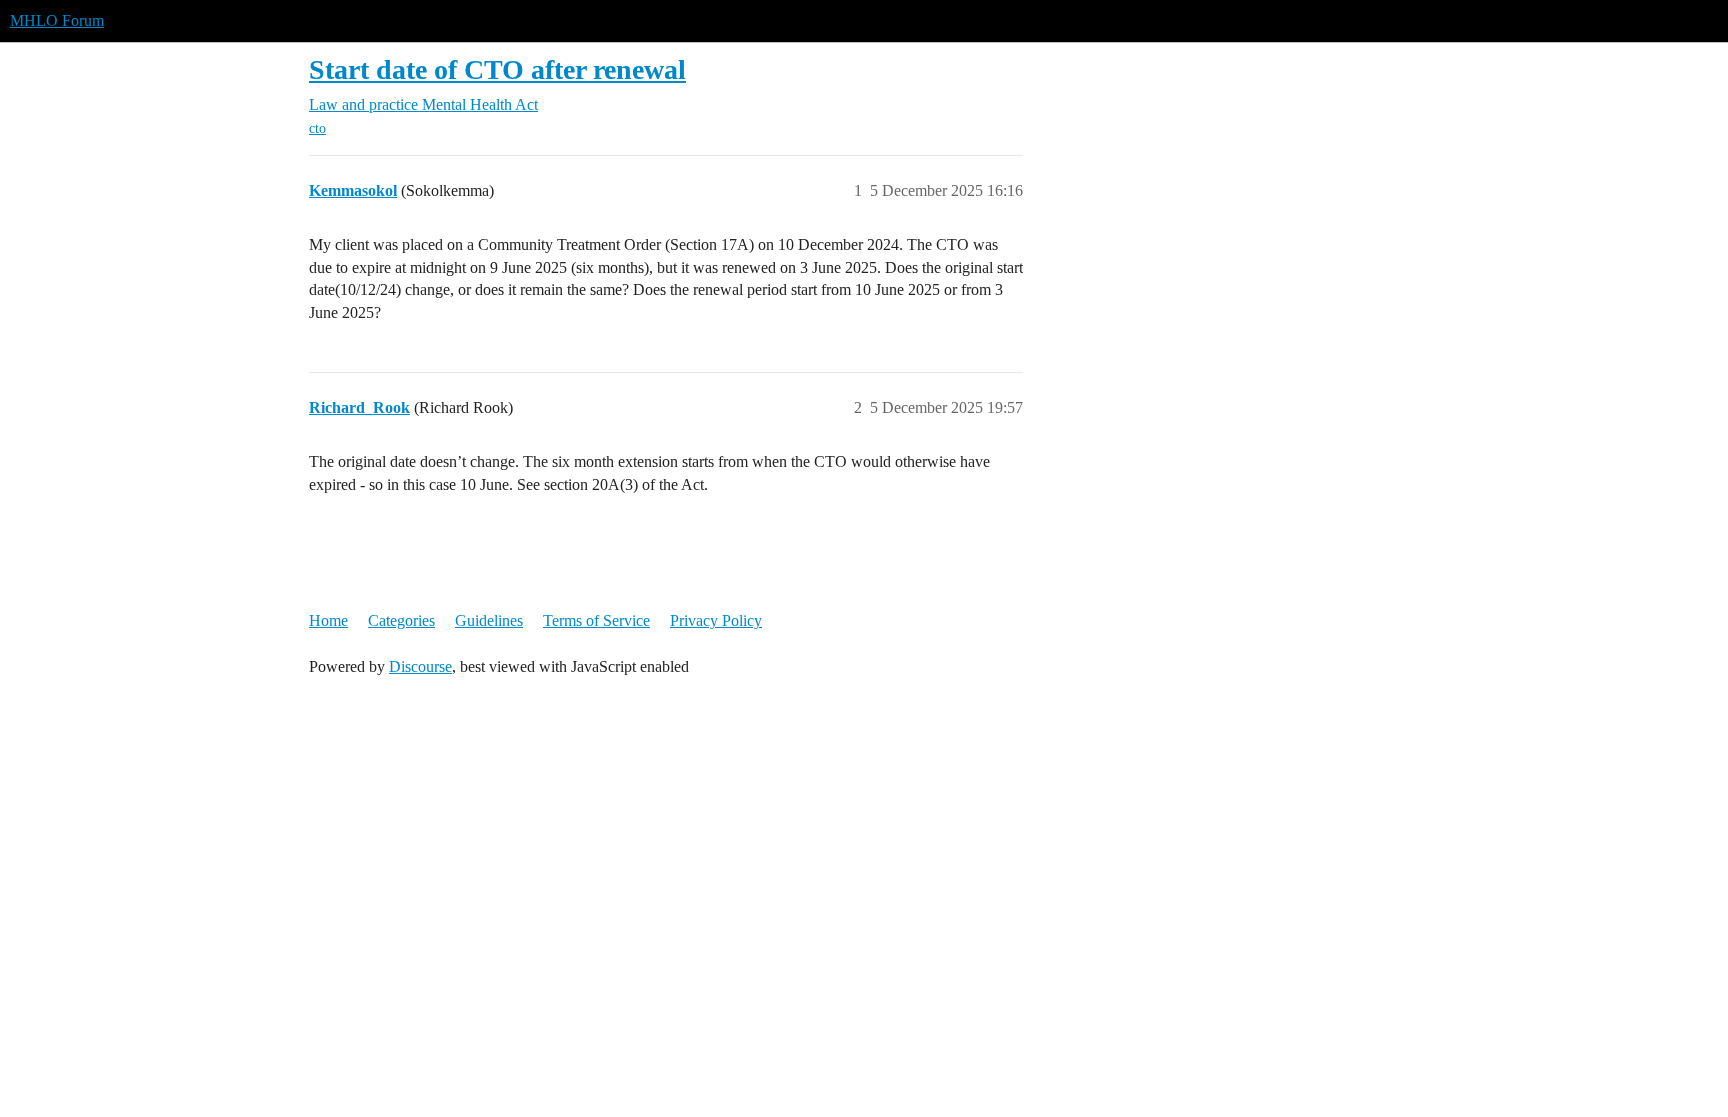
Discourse (420, 666)
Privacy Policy (716, 620)
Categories (401, 620)
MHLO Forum (57, 20)
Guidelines (489, 620)
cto (317, 128)
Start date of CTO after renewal (497, 69)
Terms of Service (596, 620)
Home (328, 620)
